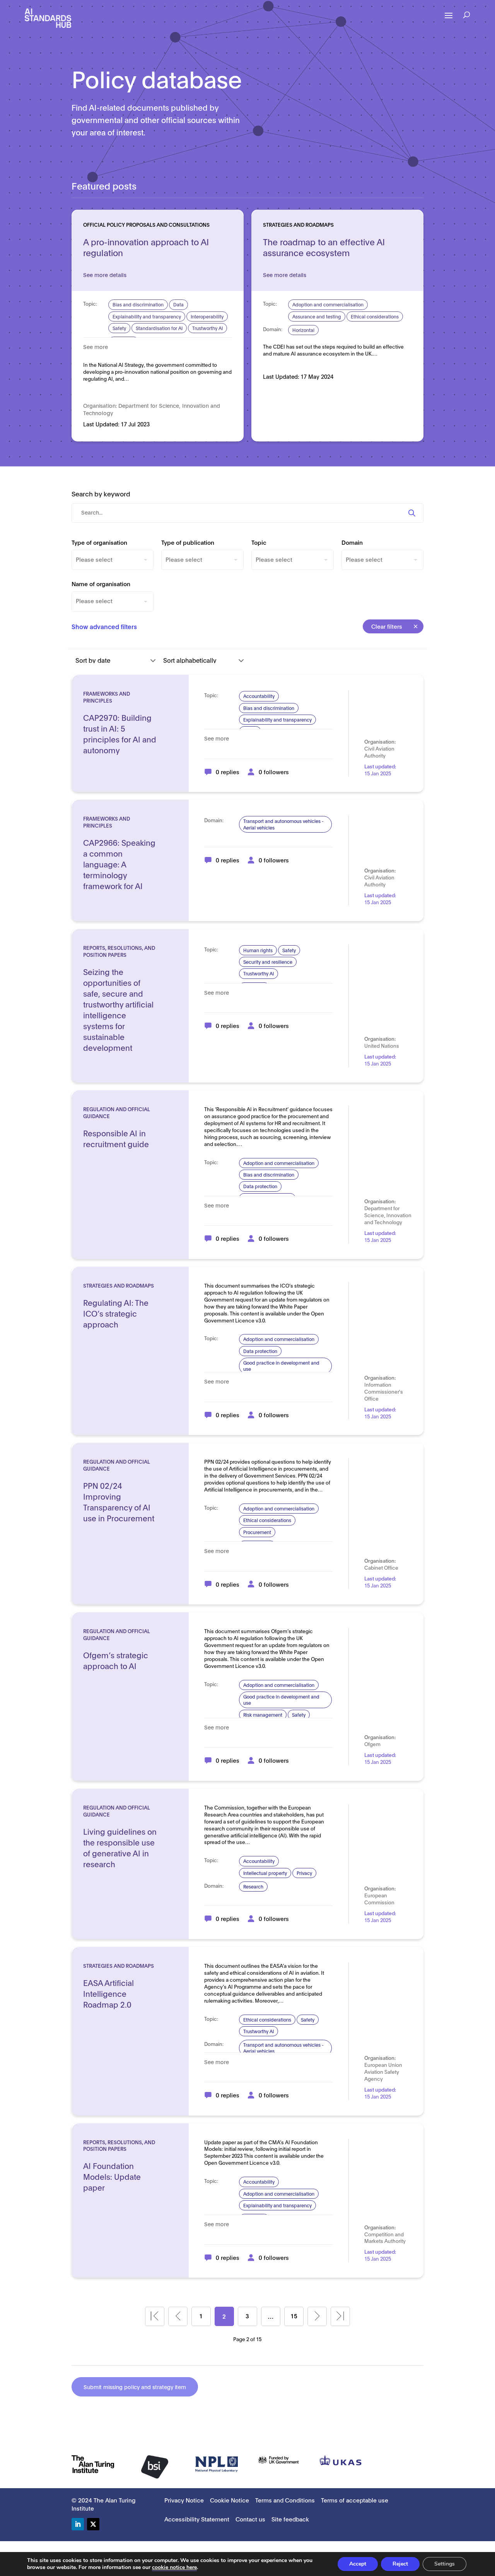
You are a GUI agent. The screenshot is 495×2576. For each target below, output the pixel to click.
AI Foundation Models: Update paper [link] (112, 2176)
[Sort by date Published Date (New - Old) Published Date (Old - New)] (116, 660)
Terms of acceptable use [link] (355, 2500)
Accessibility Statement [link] (197, 2519)
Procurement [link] (257, 1532)
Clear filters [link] (387, 626)
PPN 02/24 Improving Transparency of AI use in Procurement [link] (119, 1502)
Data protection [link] (260, 1186)
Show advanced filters (104, 626)
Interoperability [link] (207, 316)
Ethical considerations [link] (375, 316)
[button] (449, 21)
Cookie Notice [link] (230, 2500)
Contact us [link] (250, 2519)
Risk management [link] (263, 1715)
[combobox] (113, 560)
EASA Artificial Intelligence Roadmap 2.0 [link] (108, 1993)
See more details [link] (105, 275)
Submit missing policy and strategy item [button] (135, 2387)
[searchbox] (113, 559)
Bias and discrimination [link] (138, 304)
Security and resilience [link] (268, 962)
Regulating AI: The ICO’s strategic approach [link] (116, 1313)
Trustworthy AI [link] (207, 328)
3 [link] (247, 2316)
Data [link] (178, 304)
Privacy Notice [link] (184, 2500)
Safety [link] (119, 328)
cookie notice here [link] (174, 2567)
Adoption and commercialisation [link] (328, 304)
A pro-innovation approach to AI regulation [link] (146, 247)
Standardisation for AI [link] (159, 328)
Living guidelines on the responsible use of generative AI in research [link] (120, 1847)
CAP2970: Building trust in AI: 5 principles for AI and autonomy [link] (120, 734)
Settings (445, 2564)
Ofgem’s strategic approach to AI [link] (116, 1660)
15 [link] (294, 2316)
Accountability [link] (259, 696)
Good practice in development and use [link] (281, 1366)
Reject (400, 2564)
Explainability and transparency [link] (147, 316)
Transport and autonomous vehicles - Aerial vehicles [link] (283, 824)
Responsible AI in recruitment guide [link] (116, 1138)
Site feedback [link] (290, 2519)
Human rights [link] (258, 950)
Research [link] (253, 1886)
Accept (358, 2564)
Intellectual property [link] (265, 1873)
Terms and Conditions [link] (285, 2500)
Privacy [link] (304, 1873)
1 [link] (201, 2316)
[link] (48, 18)
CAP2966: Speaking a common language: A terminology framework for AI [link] (119, 864)
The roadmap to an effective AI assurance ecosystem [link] (324, 247)
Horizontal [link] (303, 330)
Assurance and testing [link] (317, 316)
